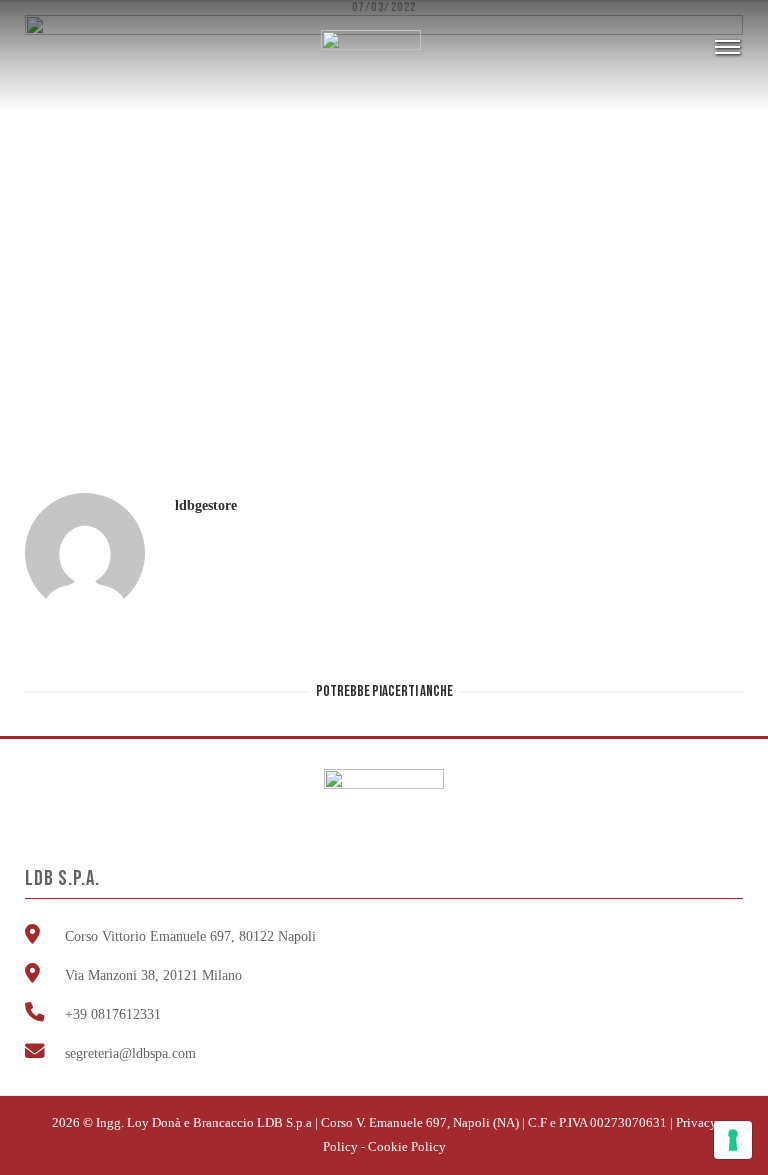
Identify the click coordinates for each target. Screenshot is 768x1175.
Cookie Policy (407, 1146)
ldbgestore (206, 505)
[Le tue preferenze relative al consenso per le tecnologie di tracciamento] (733, 1140)
